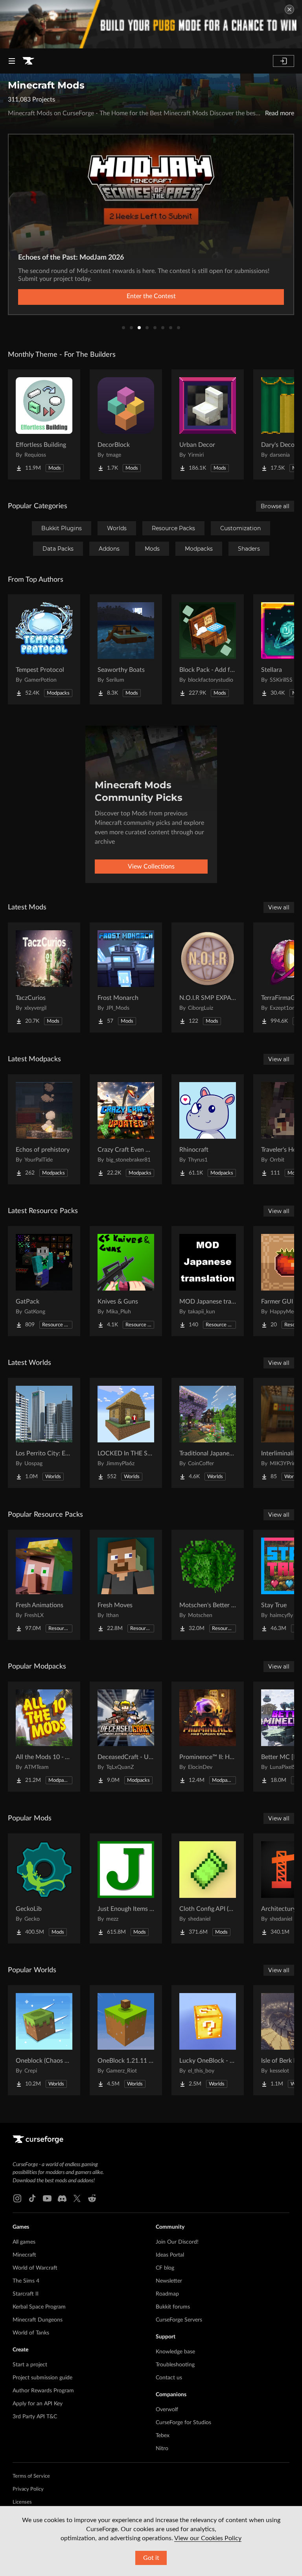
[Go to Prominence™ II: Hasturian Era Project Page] (208, 1737)
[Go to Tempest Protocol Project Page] (44, 649)
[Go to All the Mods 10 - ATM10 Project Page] (44, 1737)
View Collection (151, 296)
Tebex (163, 2436)
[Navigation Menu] (12, 61)
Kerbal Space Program (39, 2307)
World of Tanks (31, 2333)
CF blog (165, 2268)
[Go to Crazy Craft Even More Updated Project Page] (126, 1129)
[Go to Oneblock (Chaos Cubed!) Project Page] (44, 2040)
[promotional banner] (151, 24)
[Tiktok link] (32, 2198)
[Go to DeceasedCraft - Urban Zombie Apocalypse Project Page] (126, 1737)
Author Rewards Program (43, 2391)
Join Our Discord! (177, 2242)
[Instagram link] (17, 2198)
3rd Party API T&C (35, 2417)
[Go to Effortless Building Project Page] (44, 424)
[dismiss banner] (289, 9)
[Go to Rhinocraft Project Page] (208, 1129)
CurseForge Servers (179, 2320)
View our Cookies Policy (208, 2538)
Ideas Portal (170, 2255)
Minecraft (24, 2255)
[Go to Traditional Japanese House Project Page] (208, 1433)
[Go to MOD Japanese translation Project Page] (208, 1281)
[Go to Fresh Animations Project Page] (44, 1585)
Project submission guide (42, 2378)
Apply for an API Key (38, 2404)
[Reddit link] (92, 2198)
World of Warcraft (35, 2268)
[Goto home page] (28, 61)
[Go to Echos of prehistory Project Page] (44, 1129)
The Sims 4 (26, 2281)
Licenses (22, 2502)
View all (279, 907)
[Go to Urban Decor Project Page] (208, 424)
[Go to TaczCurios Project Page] (44, 977)
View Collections (151, 867)
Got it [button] (151, 2558)
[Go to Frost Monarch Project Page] (126, 977)
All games (24, 2242)
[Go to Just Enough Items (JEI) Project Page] (126, 1888)
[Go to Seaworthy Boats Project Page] (126, 649)
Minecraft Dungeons (38, 2320)
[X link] (77, 2198)
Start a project (30, 2365)
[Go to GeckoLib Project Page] (44, 1888)
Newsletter (169, 2281)
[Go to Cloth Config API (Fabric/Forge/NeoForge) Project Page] (208, 1888)
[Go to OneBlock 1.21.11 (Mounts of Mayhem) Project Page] (126, 2040)
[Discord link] (62, 2198)
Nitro (162, 2449)
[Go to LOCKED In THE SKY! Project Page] (126, 1433)
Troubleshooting (175, 2365)
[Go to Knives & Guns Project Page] (126, 1281)
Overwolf (167, 2410)
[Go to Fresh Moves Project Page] (126, 1585)
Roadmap (167, 2294)
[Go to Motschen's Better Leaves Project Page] (208, 1585)
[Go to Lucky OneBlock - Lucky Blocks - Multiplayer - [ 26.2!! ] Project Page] (208, 2040)
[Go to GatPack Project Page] (44, 1281)
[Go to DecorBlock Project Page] (126, 424)
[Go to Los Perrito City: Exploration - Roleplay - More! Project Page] (44, 1433)
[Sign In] (284, 61)
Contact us (169, 2378)
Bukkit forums (173, 2307)
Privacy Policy (28, 2489)
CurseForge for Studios (183, 2423)
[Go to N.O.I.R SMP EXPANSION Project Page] (208, 977)
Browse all (275, 506)
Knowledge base (175, 2352)
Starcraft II (26, 2294)
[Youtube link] (47, 2198)
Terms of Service (31, 2476)
